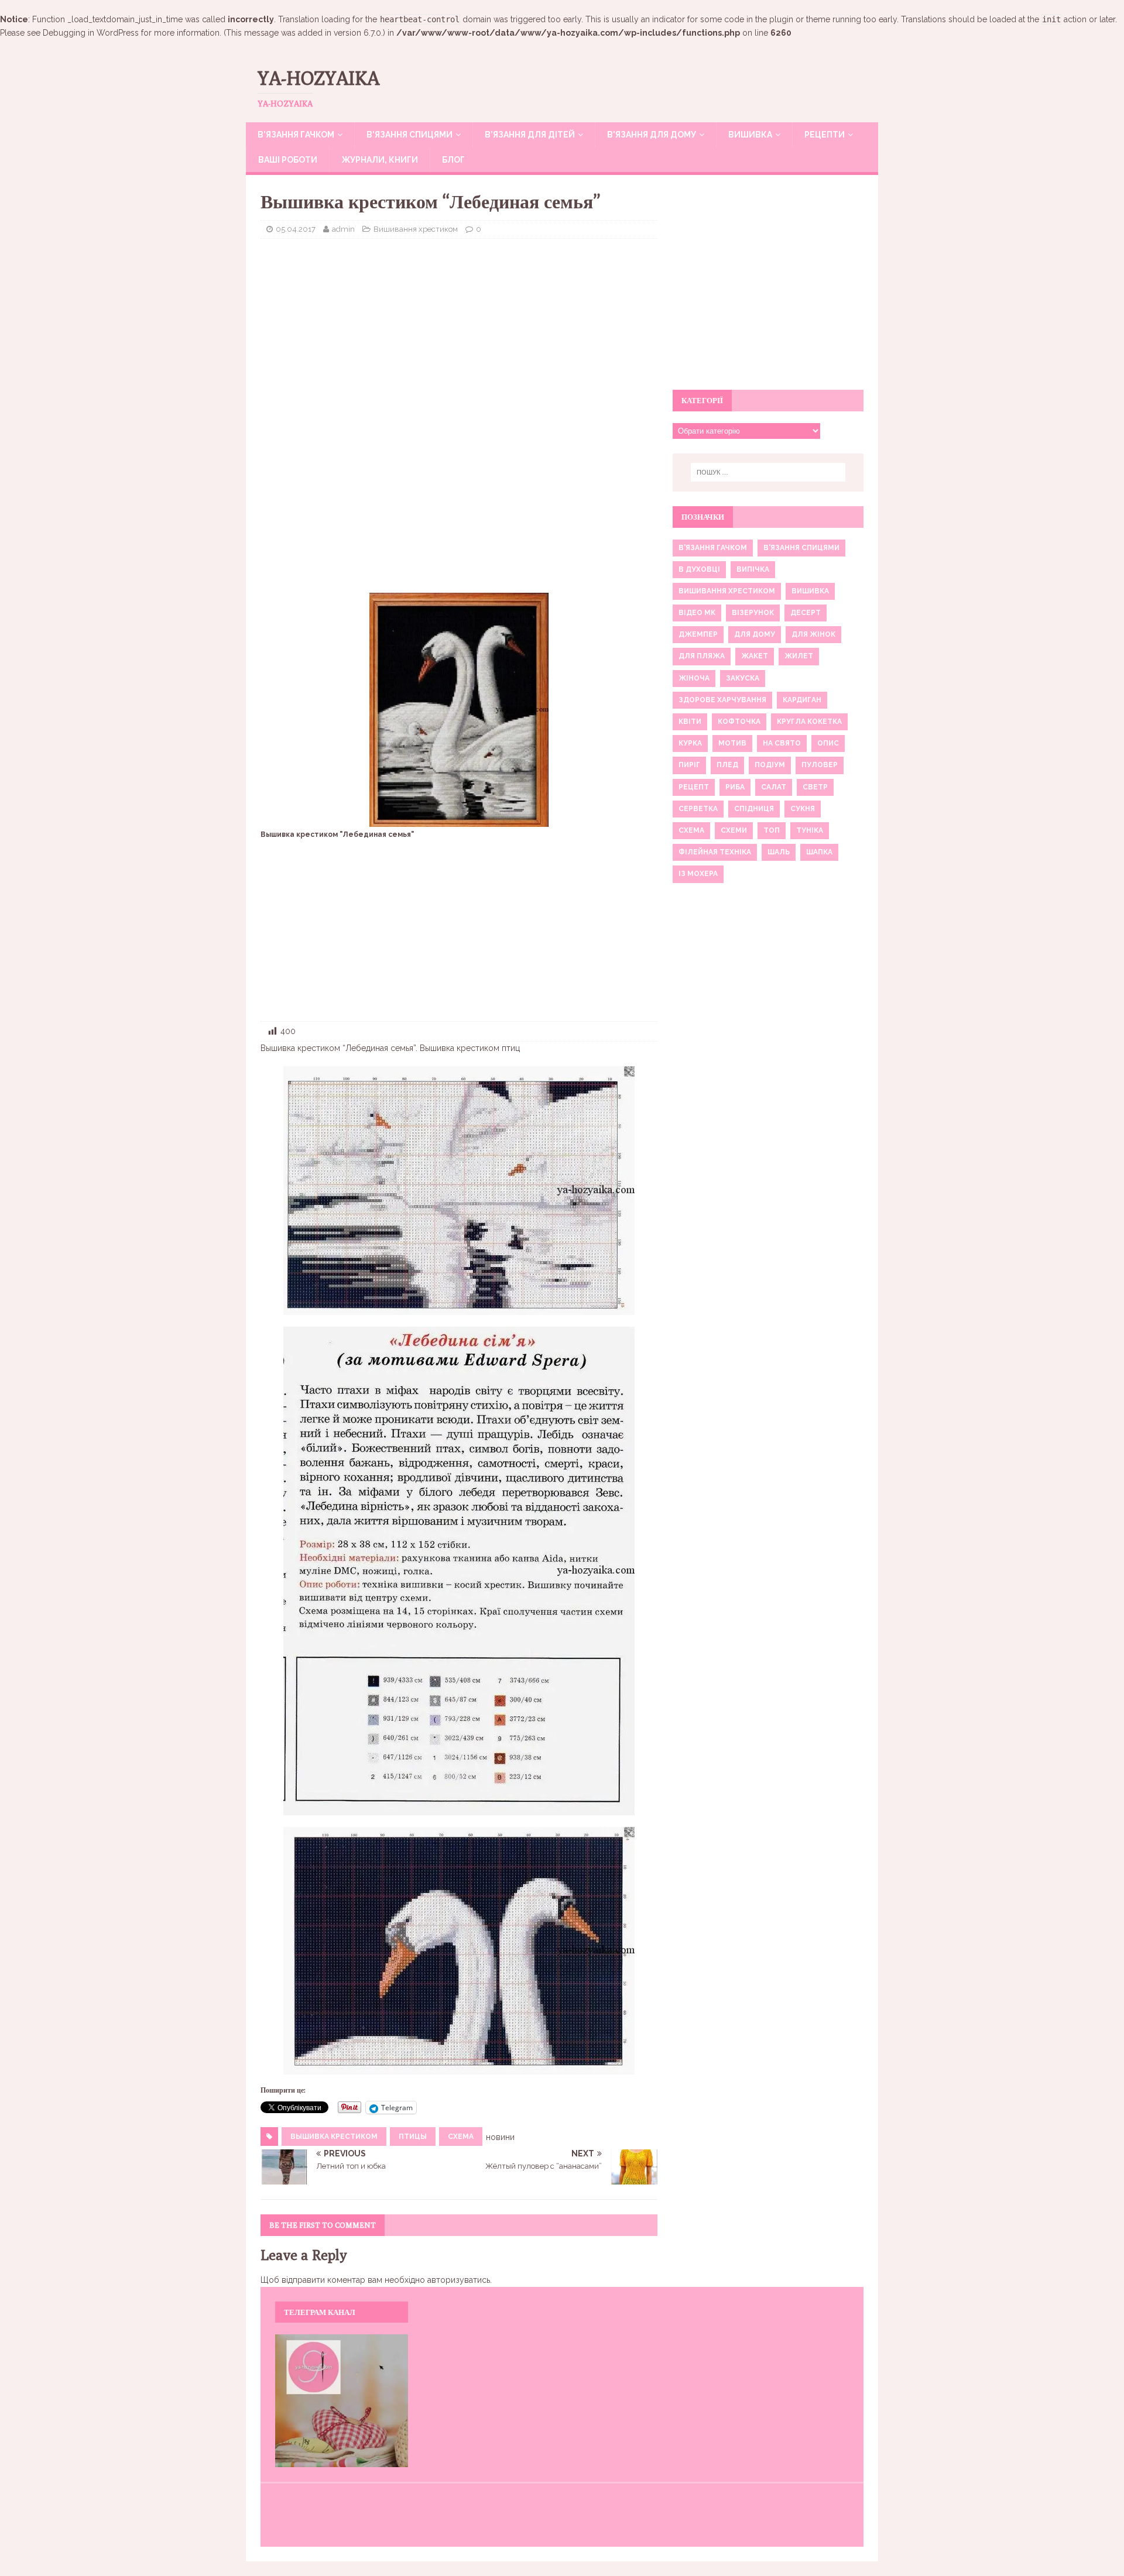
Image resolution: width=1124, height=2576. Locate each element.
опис (828, 743)
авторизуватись (459, 2280)
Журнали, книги (380, 160)
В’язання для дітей (530, 135)
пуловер (820, 765)
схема (461, 2137)
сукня (803, 809)
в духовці (699, 569)
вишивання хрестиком (727, 591)
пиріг (689, 765)
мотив (732, 743)
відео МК (697, 613)
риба (735, 787)
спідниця (754, 809)
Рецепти (825, 135)
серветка (698, 809)
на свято (782, 743)
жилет (799, 656)
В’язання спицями (409, 135)
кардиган (802, 700)
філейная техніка (715, 852)
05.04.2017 (296, 229)
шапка (819, 852)
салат (774, 787)
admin (343, 229)
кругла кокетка (809, 722)
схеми (734, 830)
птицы (413, 2137)
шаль (779, 852)
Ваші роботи (288, 160)
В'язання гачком (713, 548)
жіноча (694, 678)
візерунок (753, 613)
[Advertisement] (459, 332)
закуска (743, 678)
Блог (453, 160)
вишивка (810, 591)
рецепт (694, 787)
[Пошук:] (768, 472)
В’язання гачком (296, 135)
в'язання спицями (801, 548)
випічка (753, 569)
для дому (755, 634)
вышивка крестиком (334, 2137)
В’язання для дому (652, 135)
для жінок (813, 634)
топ (772, 830)
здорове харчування (722, 700)
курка (690, 743)
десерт (806, 613)
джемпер (698, 634)
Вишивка (750, 135)
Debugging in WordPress (91, 33)
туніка (810, 830)
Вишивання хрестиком (416, 229)
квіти (690, 722)
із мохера (698, 874)
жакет (755, 656)
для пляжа (702, 656)
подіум (770, 765)
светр (815, 787)
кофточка (739, 722)
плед (727, 765)
